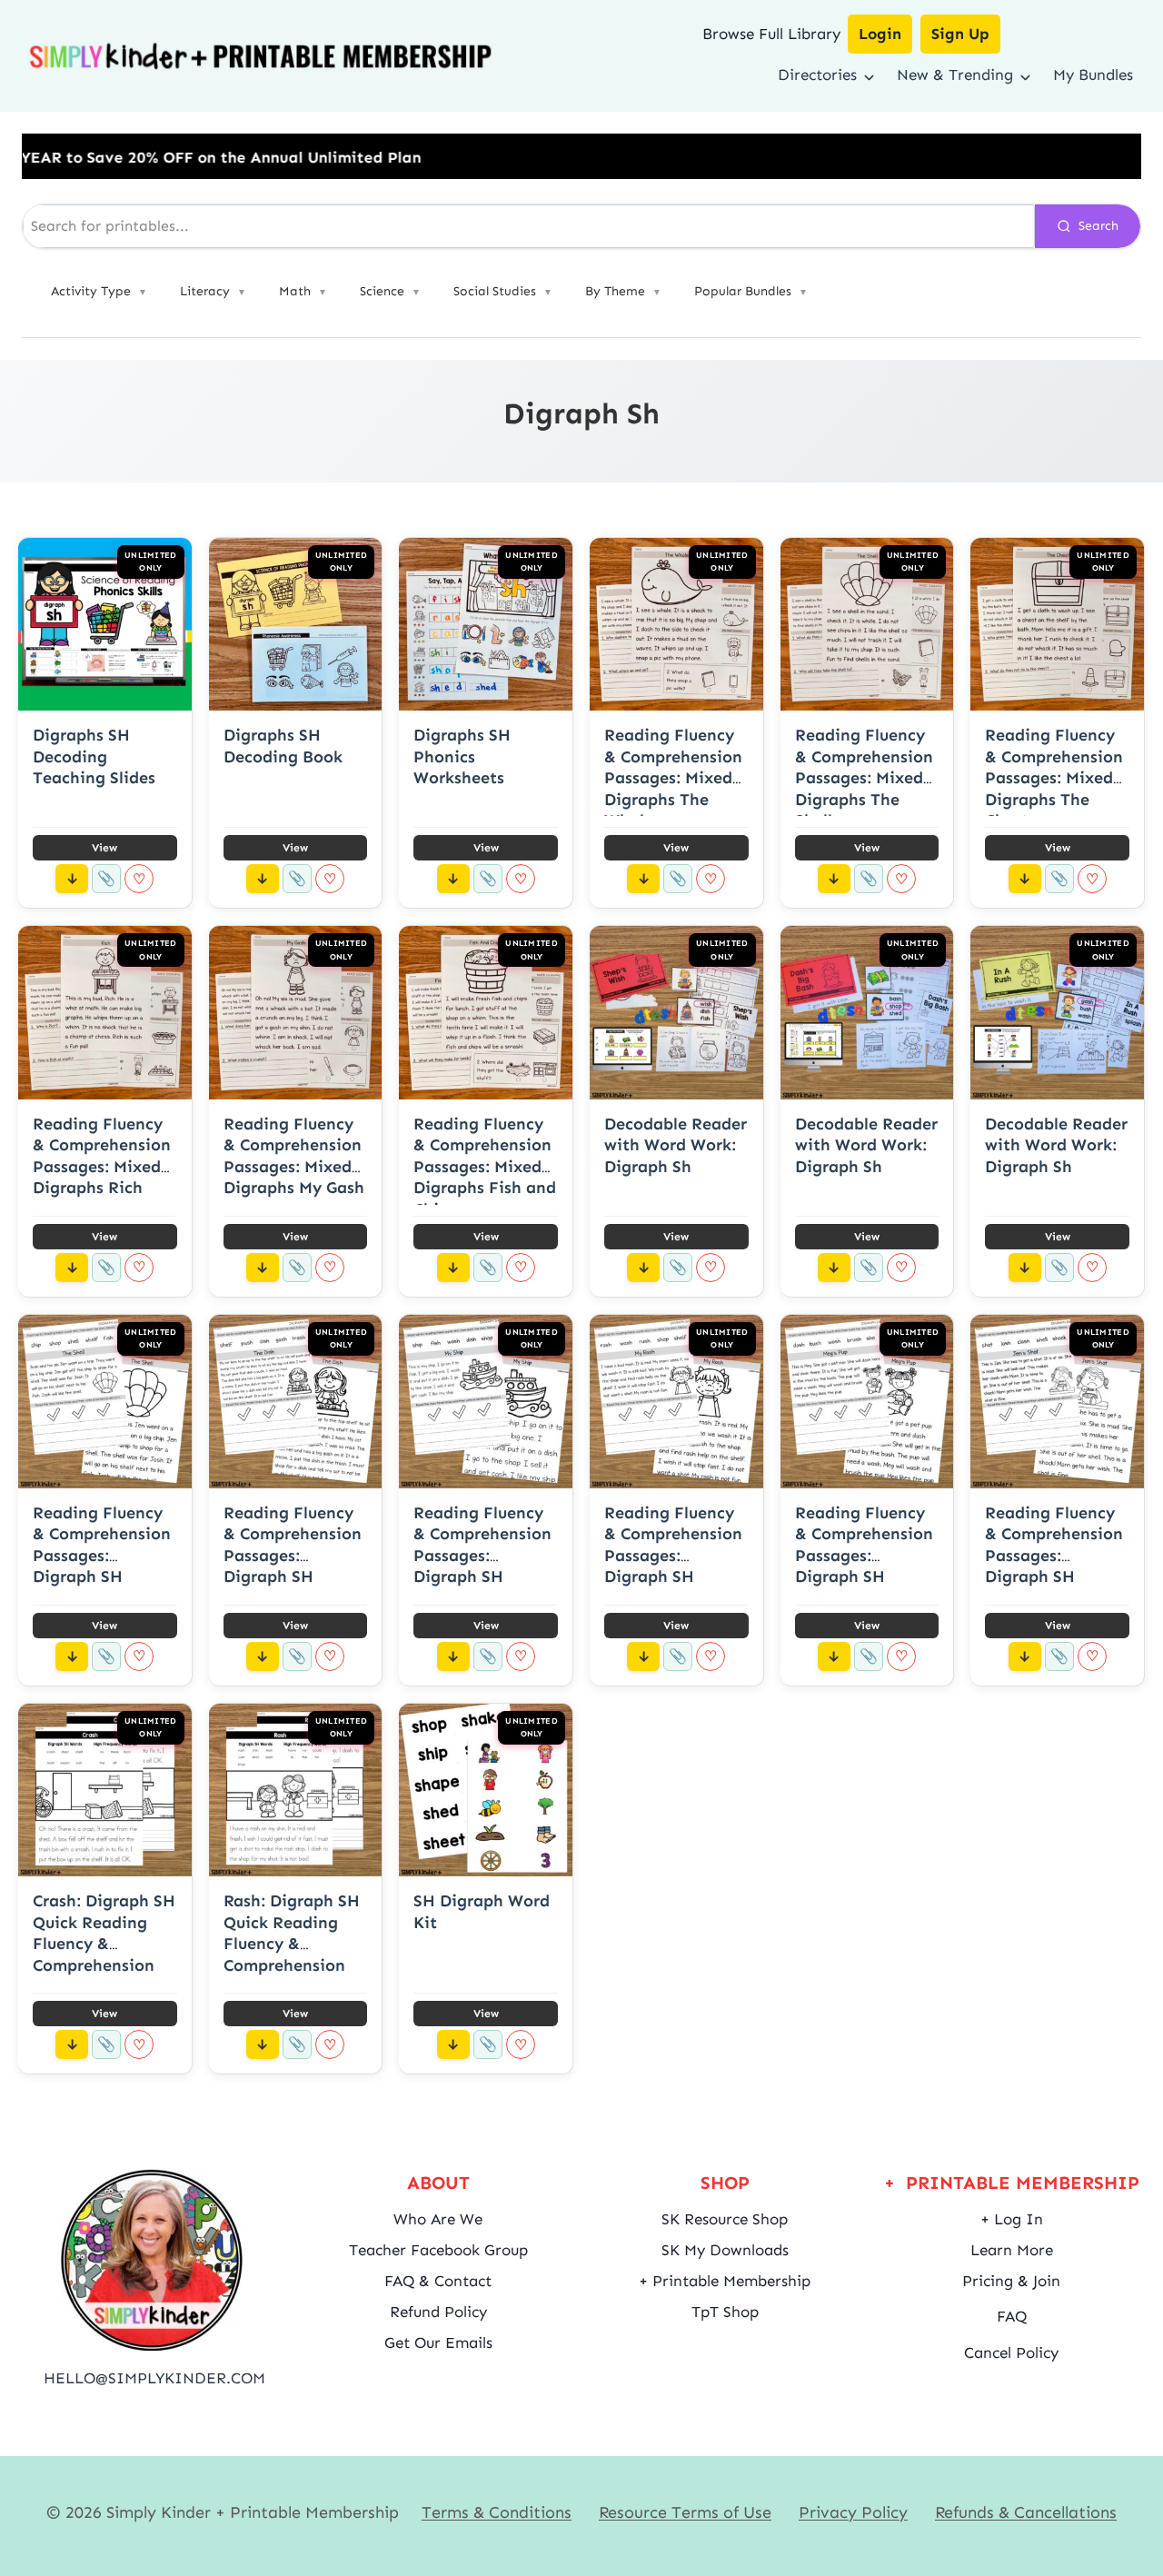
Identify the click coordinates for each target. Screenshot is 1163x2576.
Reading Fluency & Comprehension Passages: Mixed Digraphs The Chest (1054, 778)
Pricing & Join (1011, 2281)
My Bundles (1093, 75)
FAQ (1012, 2316)
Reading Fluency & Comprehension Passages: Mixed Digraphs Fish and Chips (485, 1167)
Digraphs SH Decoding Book (283, 746)
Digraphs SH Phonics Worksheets (462, 756)
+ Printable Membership (725, 2281)
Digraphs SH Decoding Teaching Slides (94, 756)
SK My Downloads (725, 2250)
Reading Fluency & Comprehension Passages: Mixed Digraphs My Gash (294, 1156)
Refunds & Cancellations (1026, 2512)
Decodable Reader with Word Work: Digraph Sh (676, 1145)
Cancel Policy (1011, 2352)
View (104, 848)
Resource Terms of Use (685, 2512)
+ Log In (1012, 2219)
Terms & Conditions (497, 2512)
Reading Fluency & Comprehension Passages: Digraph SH (102, 1545)
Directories (817, 75)
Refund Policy (438, 2312)
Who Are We (438, 2219)
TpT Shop (725, 2312)
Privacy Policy (853, 2512)
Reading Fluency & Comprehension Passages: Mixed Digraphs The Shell (864, 778)
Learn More (1012, 2250)
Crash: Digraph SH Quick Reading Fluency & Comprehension (104, 1933)
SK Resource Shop (725, 2219)
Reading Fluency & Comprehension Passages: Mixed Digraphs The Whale (673, 778)
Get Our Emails (438, 2342)
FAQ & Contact (438, 2281)
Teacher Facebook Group (438, 2250)
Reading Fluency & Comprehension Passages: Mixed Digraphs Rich (102, 1156)
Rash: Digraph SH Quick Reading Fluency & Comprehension (292, 1933)
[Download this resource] (72, 879)
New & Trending (955, 75)
